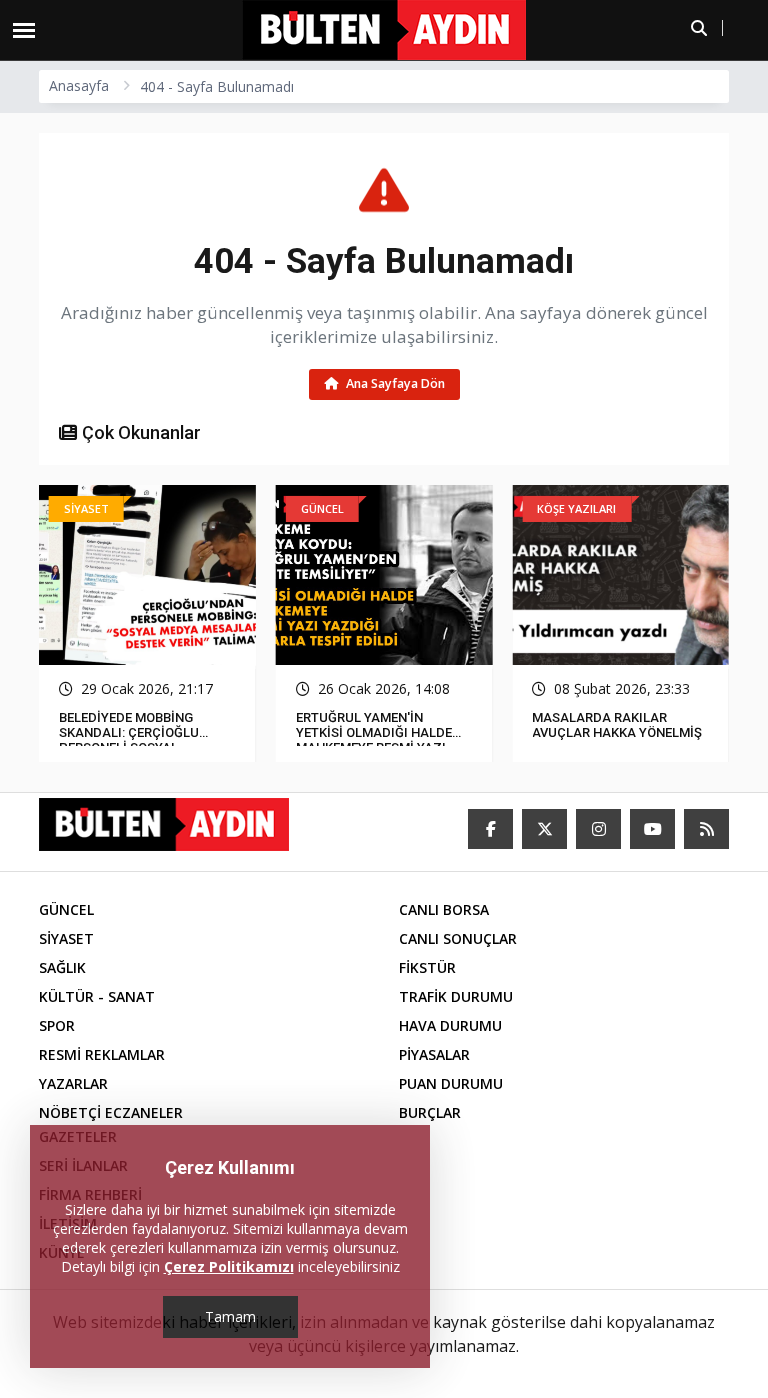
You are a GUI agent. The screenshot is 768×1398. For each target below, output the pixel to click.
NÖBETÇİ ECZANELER (111, 1112)
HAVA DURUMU (450, 1025)
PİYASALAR (434, 1054)
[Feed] (706, 829)
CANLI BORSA (444, 909)
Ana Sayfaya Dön (394, 383)
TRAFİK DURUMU (456, 996)
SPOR (57, 1025)
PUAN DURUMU (451, 1083)
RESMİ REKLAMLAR (102, 1054)
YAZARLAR (73, 1083)
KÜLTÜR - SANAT (97, 996)
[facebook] (490, 829)
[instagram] (598, 829)
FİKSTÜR (427, 967)
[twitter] (544, 829)
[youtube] (652, 829)
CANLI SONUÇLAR (458, 938)
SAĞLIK (62, 967)
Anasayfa (79, 85)
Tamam (230, 1316)
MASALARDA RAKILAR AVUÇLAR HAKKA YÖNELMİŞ (617, 725)
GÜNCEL (66, 909)
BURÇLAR (430, 1112)
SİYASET (66, 938)
